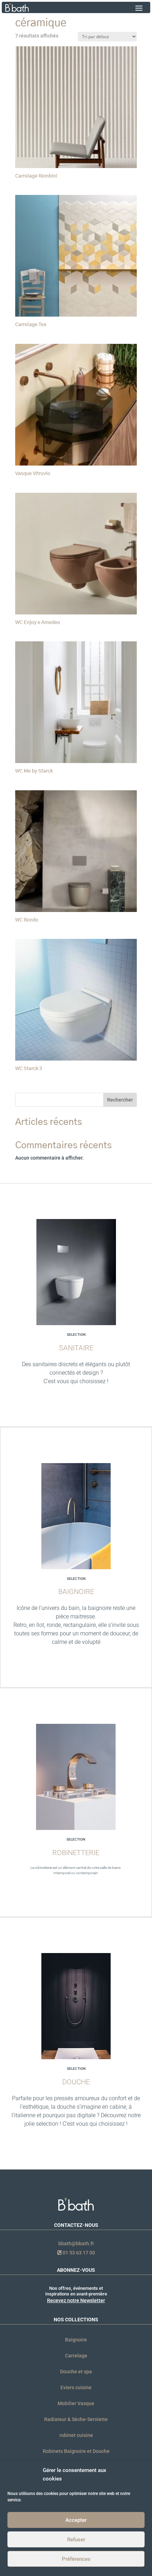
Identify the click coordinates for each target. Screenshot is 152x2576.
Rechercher (120, 1100)
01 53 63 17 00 (78, 2253)
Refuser (76, 2540)
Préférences (76, 2559)
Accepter (76, 2520)
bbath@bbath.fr (76, 2243)
